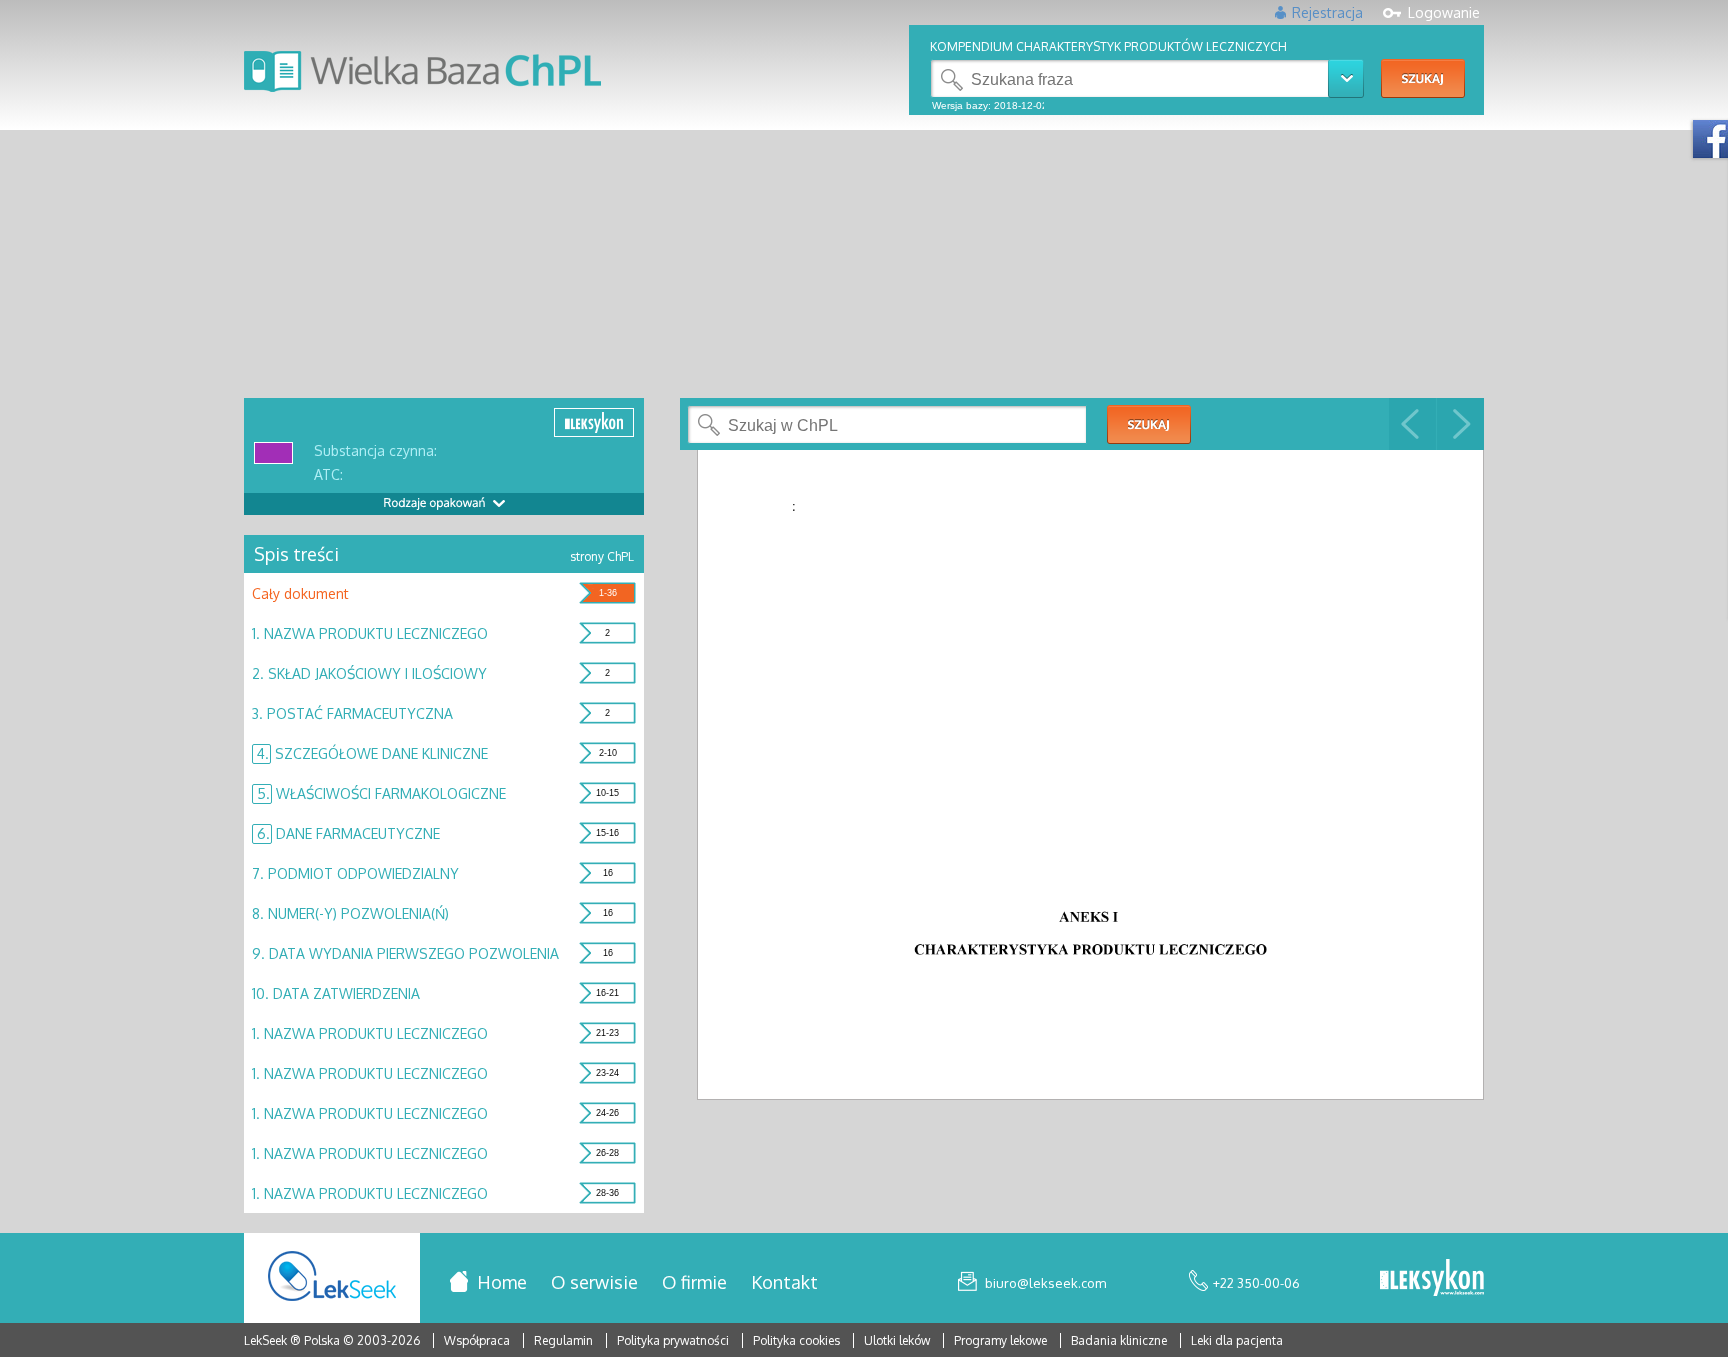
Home (502, 1282)
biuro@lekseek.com (1045, 1283)
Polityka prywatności (674, 1340)
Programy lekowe (1002, 1340)
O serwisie (594, 1282)
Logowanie (1444, 12)
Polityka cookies (796, 1340)
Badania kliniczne (1120, 1340)
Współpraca (477, 1340)
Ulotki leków (898, 1340)
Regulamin (563, 1340)
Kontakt (784, 1282)
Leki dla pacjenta (1237, 1340)
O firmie (694, 1282)
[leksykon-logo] (1432, 1279)
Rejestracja (1327, 12)
